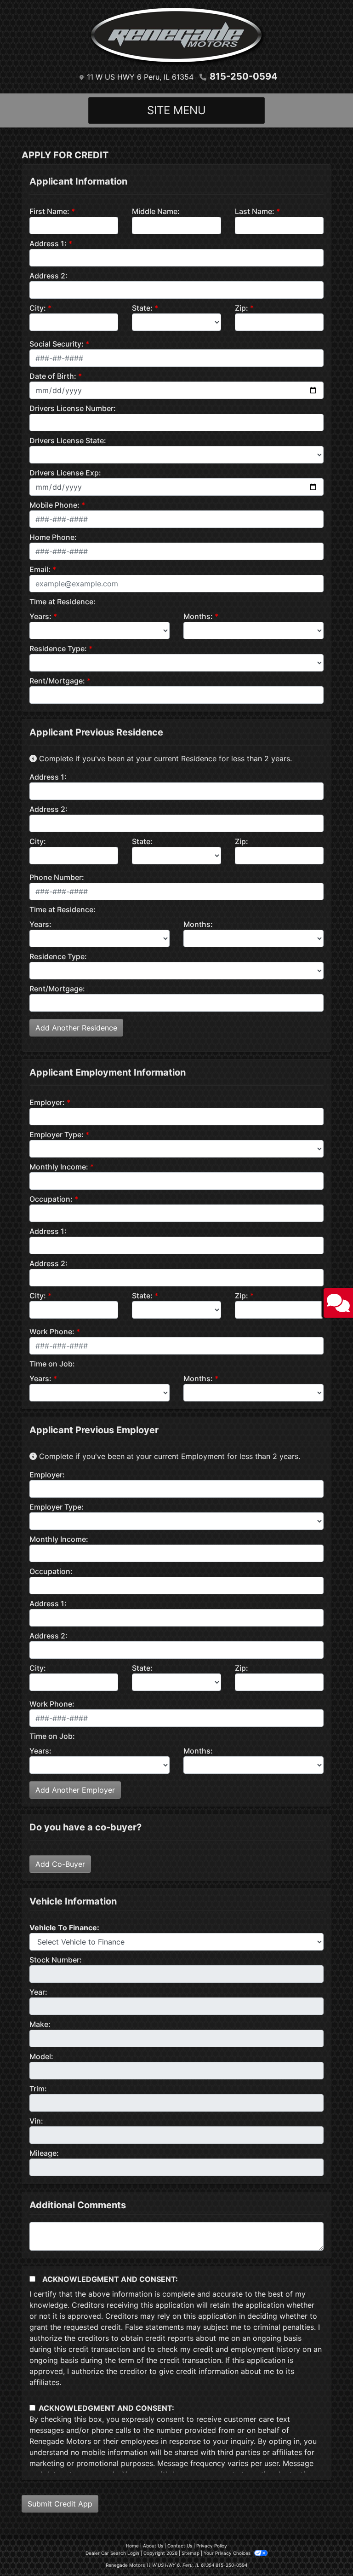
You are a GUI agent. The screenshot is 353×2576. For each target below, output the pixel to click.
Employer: (47, 1102)
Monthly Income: (59, 1167)
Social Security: (57, 344)
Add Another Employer (75, 1790)
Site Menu (176, 110)
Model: (41, 2056)
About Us (153, 2546)
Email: (40, 569)
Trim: (38, 2089)
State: (142, 308)
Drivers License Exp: (65, 473)
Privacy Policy (212, 2546)
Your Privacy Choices (228, 2553)
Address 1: (48, 243)
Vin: (36, 2121)
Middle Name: (156, 211)
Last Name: (255, 211)
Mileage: (44, 2153)
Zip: (242, 308)
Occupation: (51, 1199)
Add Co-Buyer (60, 1864)
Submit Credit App (60, 2504)
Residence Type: (58, 648)
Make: (40, 2024)
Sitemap (191, 2553)
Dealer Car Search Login (112, 2553)
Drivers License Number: (73, 408)
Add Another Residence (76, 1028)
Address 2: (48, 276)
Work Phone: (52, 1331)
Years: (40, 616)
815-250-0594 (244, 76)
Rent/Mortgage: (57, 681)
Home (132, 2546)
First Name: (49, 211)
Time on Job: (52, 1364)
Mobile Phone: (54, 505)
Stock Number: (56, 1960)
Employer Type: (57, 1135)
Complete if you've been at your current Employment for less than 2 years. (168, 1456)
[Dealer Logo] (176, 37)
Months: (198, 616)
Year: (38, 1992)
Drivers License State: (68, 440)
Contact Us (180, 2546)
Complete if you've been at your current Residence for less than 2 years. (164, 758)
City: (38, 308)
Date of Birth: (53, 376)
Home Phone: (53, 537)
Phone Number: (57, 877)
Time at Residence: (63, 602)
